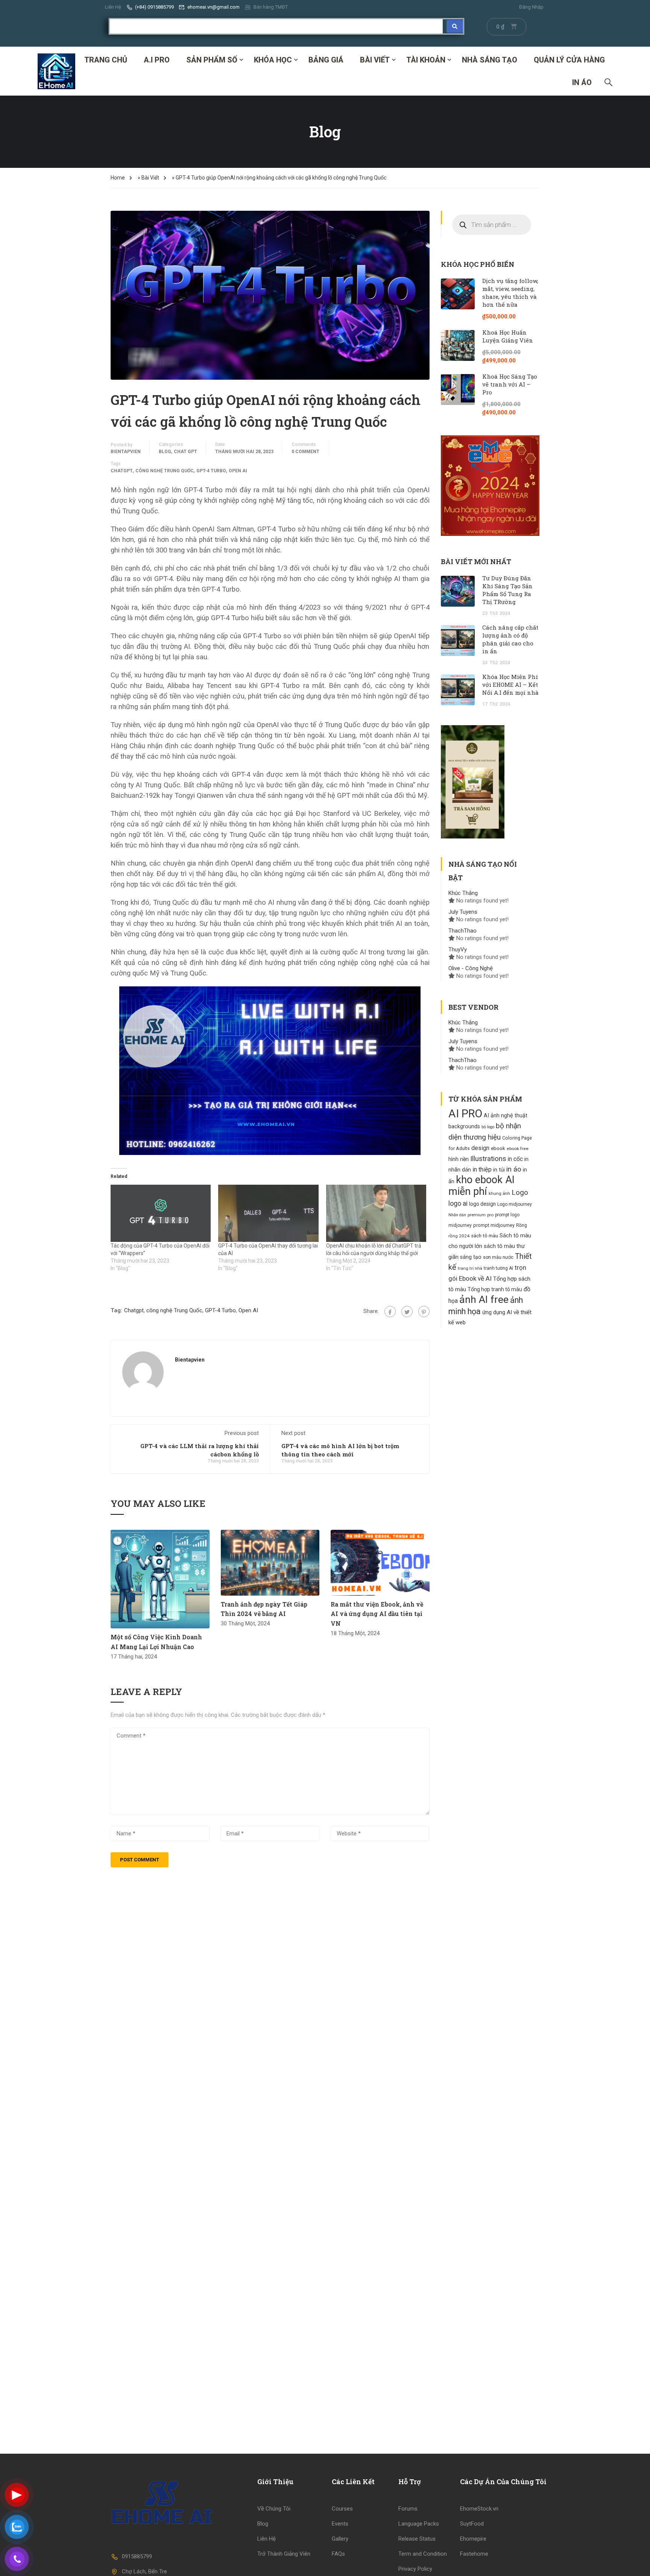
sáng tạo (471, 1257)
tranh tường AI (498, 1268)
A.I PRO (157, 60)
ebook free (518, 1149)
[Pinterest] (424, 1312)
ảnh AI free (484, 1299)
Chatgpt (122, 471)
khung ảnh (499, 1193)
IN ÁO (582, 82)
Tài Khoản (426, 60)
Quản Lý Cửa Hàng (569, 60)
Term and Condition (423, 2554)
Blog (165, 452)
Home (118, 178)
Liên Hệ (113, 7)
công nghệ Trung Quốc (165, 471)
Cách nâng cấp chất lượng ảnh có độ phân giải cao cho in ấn (510, 639)
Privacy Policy (415, 2569)
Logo (520, 1192)
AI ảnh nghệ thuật (506, 1116)
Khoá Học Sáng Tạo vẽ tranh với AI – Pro (510, 384)
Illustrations (488, 1159)
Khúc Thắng (463, 893)
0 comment (305, 452)
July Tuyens (463, 912)
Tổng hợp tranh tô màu (495, 1289)
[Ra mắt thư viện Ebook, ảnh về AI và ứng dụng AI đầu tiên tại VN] (380, 1563)
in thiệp (482, 1169)
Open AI (238, 471)
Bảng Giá (326, 60)
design (480, 1148)
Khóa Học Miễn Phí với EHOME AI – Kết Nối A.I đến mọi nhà (510, 685)
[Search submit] (455, 26)
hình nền (459, 1159)
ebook (498, 1148)
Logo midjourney (515, 1204)
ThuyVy (458, 949)
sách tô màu (484, 1236)
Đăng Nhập (531, 7)
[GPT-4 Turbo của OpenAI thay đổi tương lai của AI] (268, 1213)
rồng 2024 (459, 1236)
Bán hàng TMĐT (271, 7)
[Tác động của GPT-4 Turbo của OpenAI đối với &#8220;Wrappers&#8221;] (161, 1213)
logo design (482, 1204)
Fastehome (474, 2554)
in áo (514, 1169)
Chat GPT (185, 452)
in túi (499, 1170)
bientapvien (126, 452)
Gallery (340, 2539)
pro (490, 1215)
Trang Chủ (106, 60)
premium (477, 1215)
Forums (408, 2509)
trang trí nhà (470, 1268)
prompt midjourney (494, 1225)
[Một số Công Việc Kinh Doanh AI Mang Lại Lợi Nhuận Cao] (160, 1579)
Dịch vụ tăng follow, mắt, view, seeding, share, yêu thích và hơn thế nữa (510, 293)
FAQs (338, 2554)
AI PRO (465, 1114)
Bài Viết (375, 60)
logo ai (458, 1204)
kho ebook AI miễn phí (481, 1186)
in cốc (515, 1159)
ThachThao (462, 931)
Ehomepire (473, 2539)
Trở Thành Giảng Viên (284, 2554)
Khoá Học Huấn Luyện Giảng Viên (508, 336)
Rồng (522, 1225)
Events (340, 2524)
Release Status (417, 2539)
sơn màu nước (498, 1257)
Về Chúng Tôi (274, 2509)
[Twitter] (407, 1312)
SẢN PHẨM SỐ (212, 60)
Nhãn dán (457, 1215)
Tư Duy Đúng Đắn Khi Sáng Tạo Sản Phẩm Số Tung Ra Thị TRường (507, 590)
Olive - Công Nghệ (471, 968)
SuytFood (472, 2524)
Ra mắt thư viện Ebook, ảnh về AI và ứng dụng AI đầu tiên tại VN (377, 1614)
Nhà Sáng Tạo (490, 60)
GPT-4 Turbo (211, 471)
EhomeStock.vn (479, 2509)
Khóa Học (273, 60)
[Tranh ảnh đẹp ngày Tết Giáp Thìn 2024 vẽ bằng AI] (270, 1563)
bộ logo (488, 1127)
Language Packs (419, 2524)
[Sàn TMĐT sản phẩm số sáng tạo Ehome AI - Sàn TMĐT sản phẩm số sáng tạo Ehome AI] (56, 71)
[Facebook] (390, 1312)
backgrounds (464, 1126)
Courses (342, 2509)
